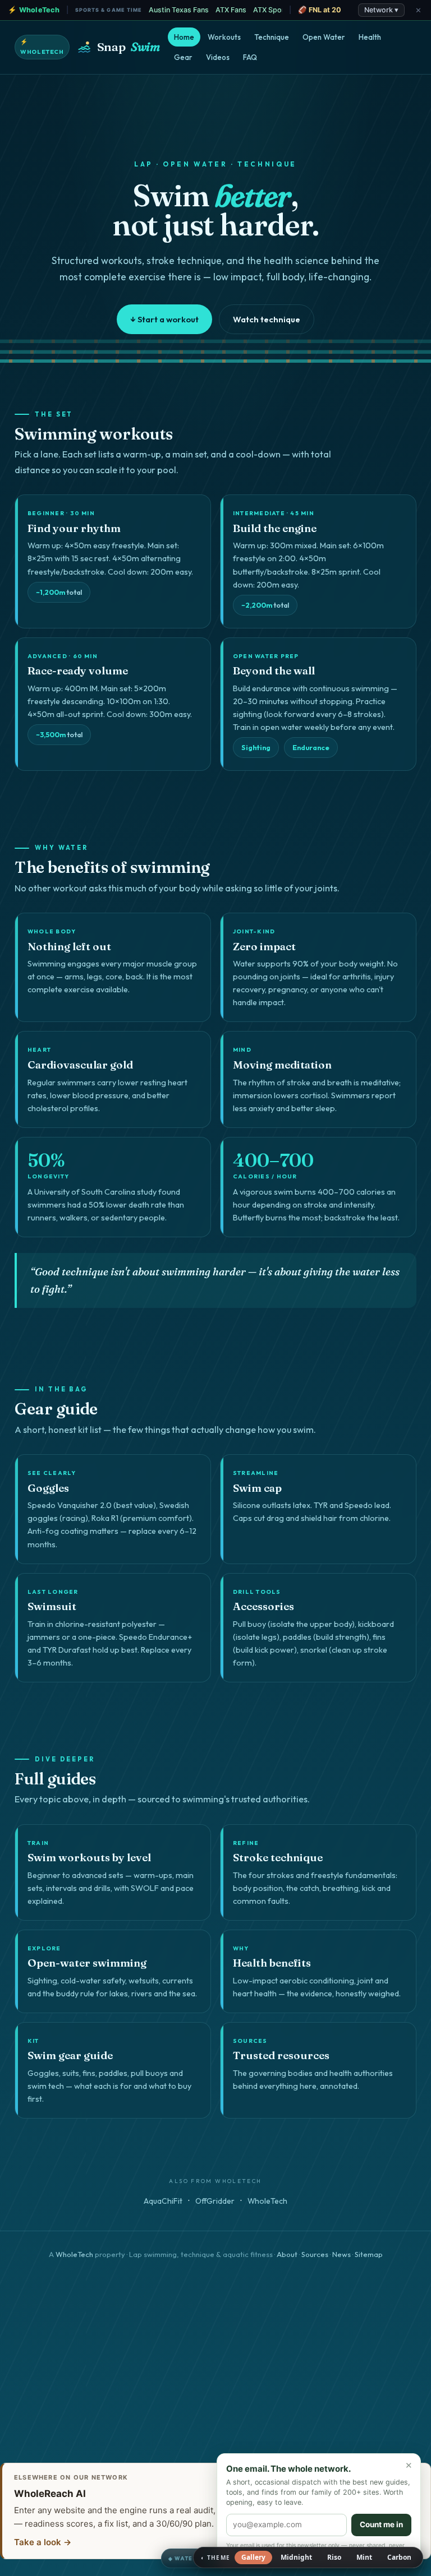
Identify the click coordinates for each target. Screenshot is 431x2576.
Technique (272, 37)
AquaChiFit (163, 2201)
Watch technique (267, 319)
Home (184, 37)
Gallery (253, 2557)
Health (370, 37)
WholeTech (267, 2201)
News (341, 2254)
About (287, 2254)
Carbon (399, 2557)
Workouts (224, 37)
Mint (364, 2557)
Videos (218, 57)
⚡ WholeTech (42, 47)
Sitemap (369, 2254)
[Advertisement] (215, 2367)
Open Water (324, 37)
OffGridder (215, 2201)
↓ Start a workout (164, 319)
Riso (334, 2557)
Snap (129, 47)
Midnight (296, 2557)
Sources (315, 2254)
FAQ (250, 57)
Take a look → (43, 2542)
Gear (183, 57)
